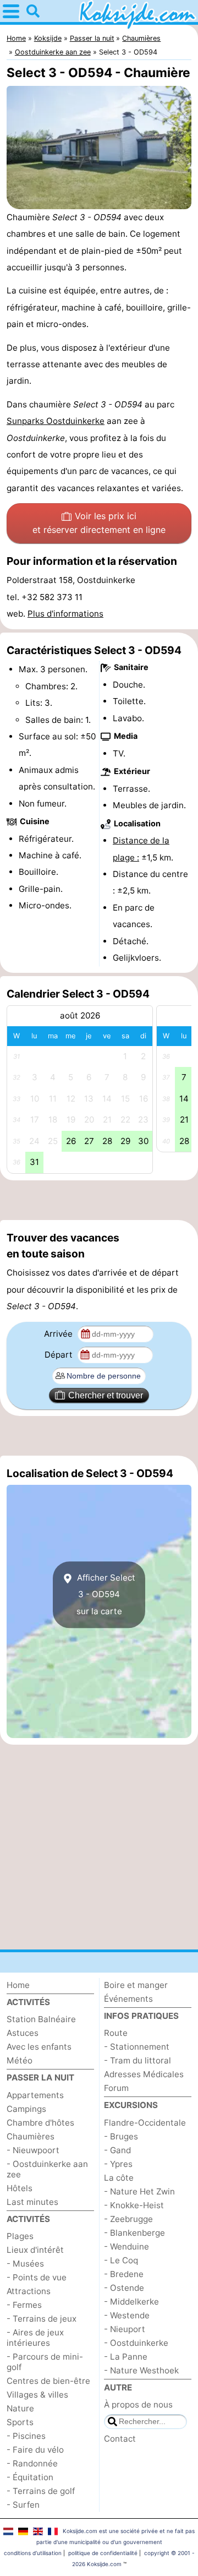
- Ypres (118, 2164)
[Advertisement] (99, 1200)
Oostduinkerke (75, 421)
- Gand (117, 2150)
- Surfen (23, 2505)
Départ (60, 1355)
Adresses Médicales (144, 2074)
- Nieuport (125, 2329)
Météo (20, 2060)
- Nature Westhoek (141, 2370)
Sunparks (26, 421)
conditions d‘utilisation (33, 2553)
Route (116, 2033)
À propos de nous (138, 2405)
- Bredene (124, 2274)
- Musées (25, 2264)
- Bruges (121, 2136)
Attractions (29, 2291)
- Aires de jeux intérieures (35, 2338)
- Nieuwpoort (33, 2150)
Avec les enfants (39, 2047)
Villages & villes (37, 2395)
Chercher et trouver (106, 1395)
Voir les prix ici (99, 523)
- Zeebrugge (128, 2219)
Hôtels (20, 2188)
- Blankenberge (134, 2233)
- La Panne (126, 2357)
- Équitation (30, 2477)
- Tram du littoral (137, 2060)
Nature (20, 2408)
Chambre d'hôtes (40, 2123)
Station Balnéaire (41, 2019)
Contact (120, 2439)
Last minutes (32, 2202)
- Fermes (24, 2305)
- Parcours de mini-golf (45, 2362)
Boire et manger (136, 1985)
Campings (26, 2109)
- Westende (127, 2315)
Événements (128, 1999)
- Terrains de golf (41, 2491)
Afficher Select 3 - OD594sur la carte (105, 1594)
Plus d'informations (65, 614)
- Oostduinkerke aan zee (47, 2169)
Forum (116, 2088)
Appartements (35, 2095)
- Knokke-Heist (134, 2205)
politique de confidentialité (103, 2553)
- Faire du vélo (35, 2450)
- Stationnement (137, 2047)
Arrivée (59, 1334)
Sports (20, 2422)
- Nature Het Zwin (139, 2191)
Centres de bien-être (48, 2381)
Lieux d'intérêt (35, 2250)
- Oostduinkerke (136, 2343)
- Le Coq (121, 2260)
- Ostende (124, 2288)
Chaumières (31, 2136)
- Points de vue (37, 2277)
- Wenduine (127, 2246)
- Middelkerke (131, 2302)
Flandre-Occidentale (145, 2123)
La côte (119, 2178)
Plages (20, 2236)
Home (18, 1985)
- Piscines (26, 2436)
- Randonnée (32, 2463)
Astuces (23, 2033)
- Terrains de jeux (42, 2319)
